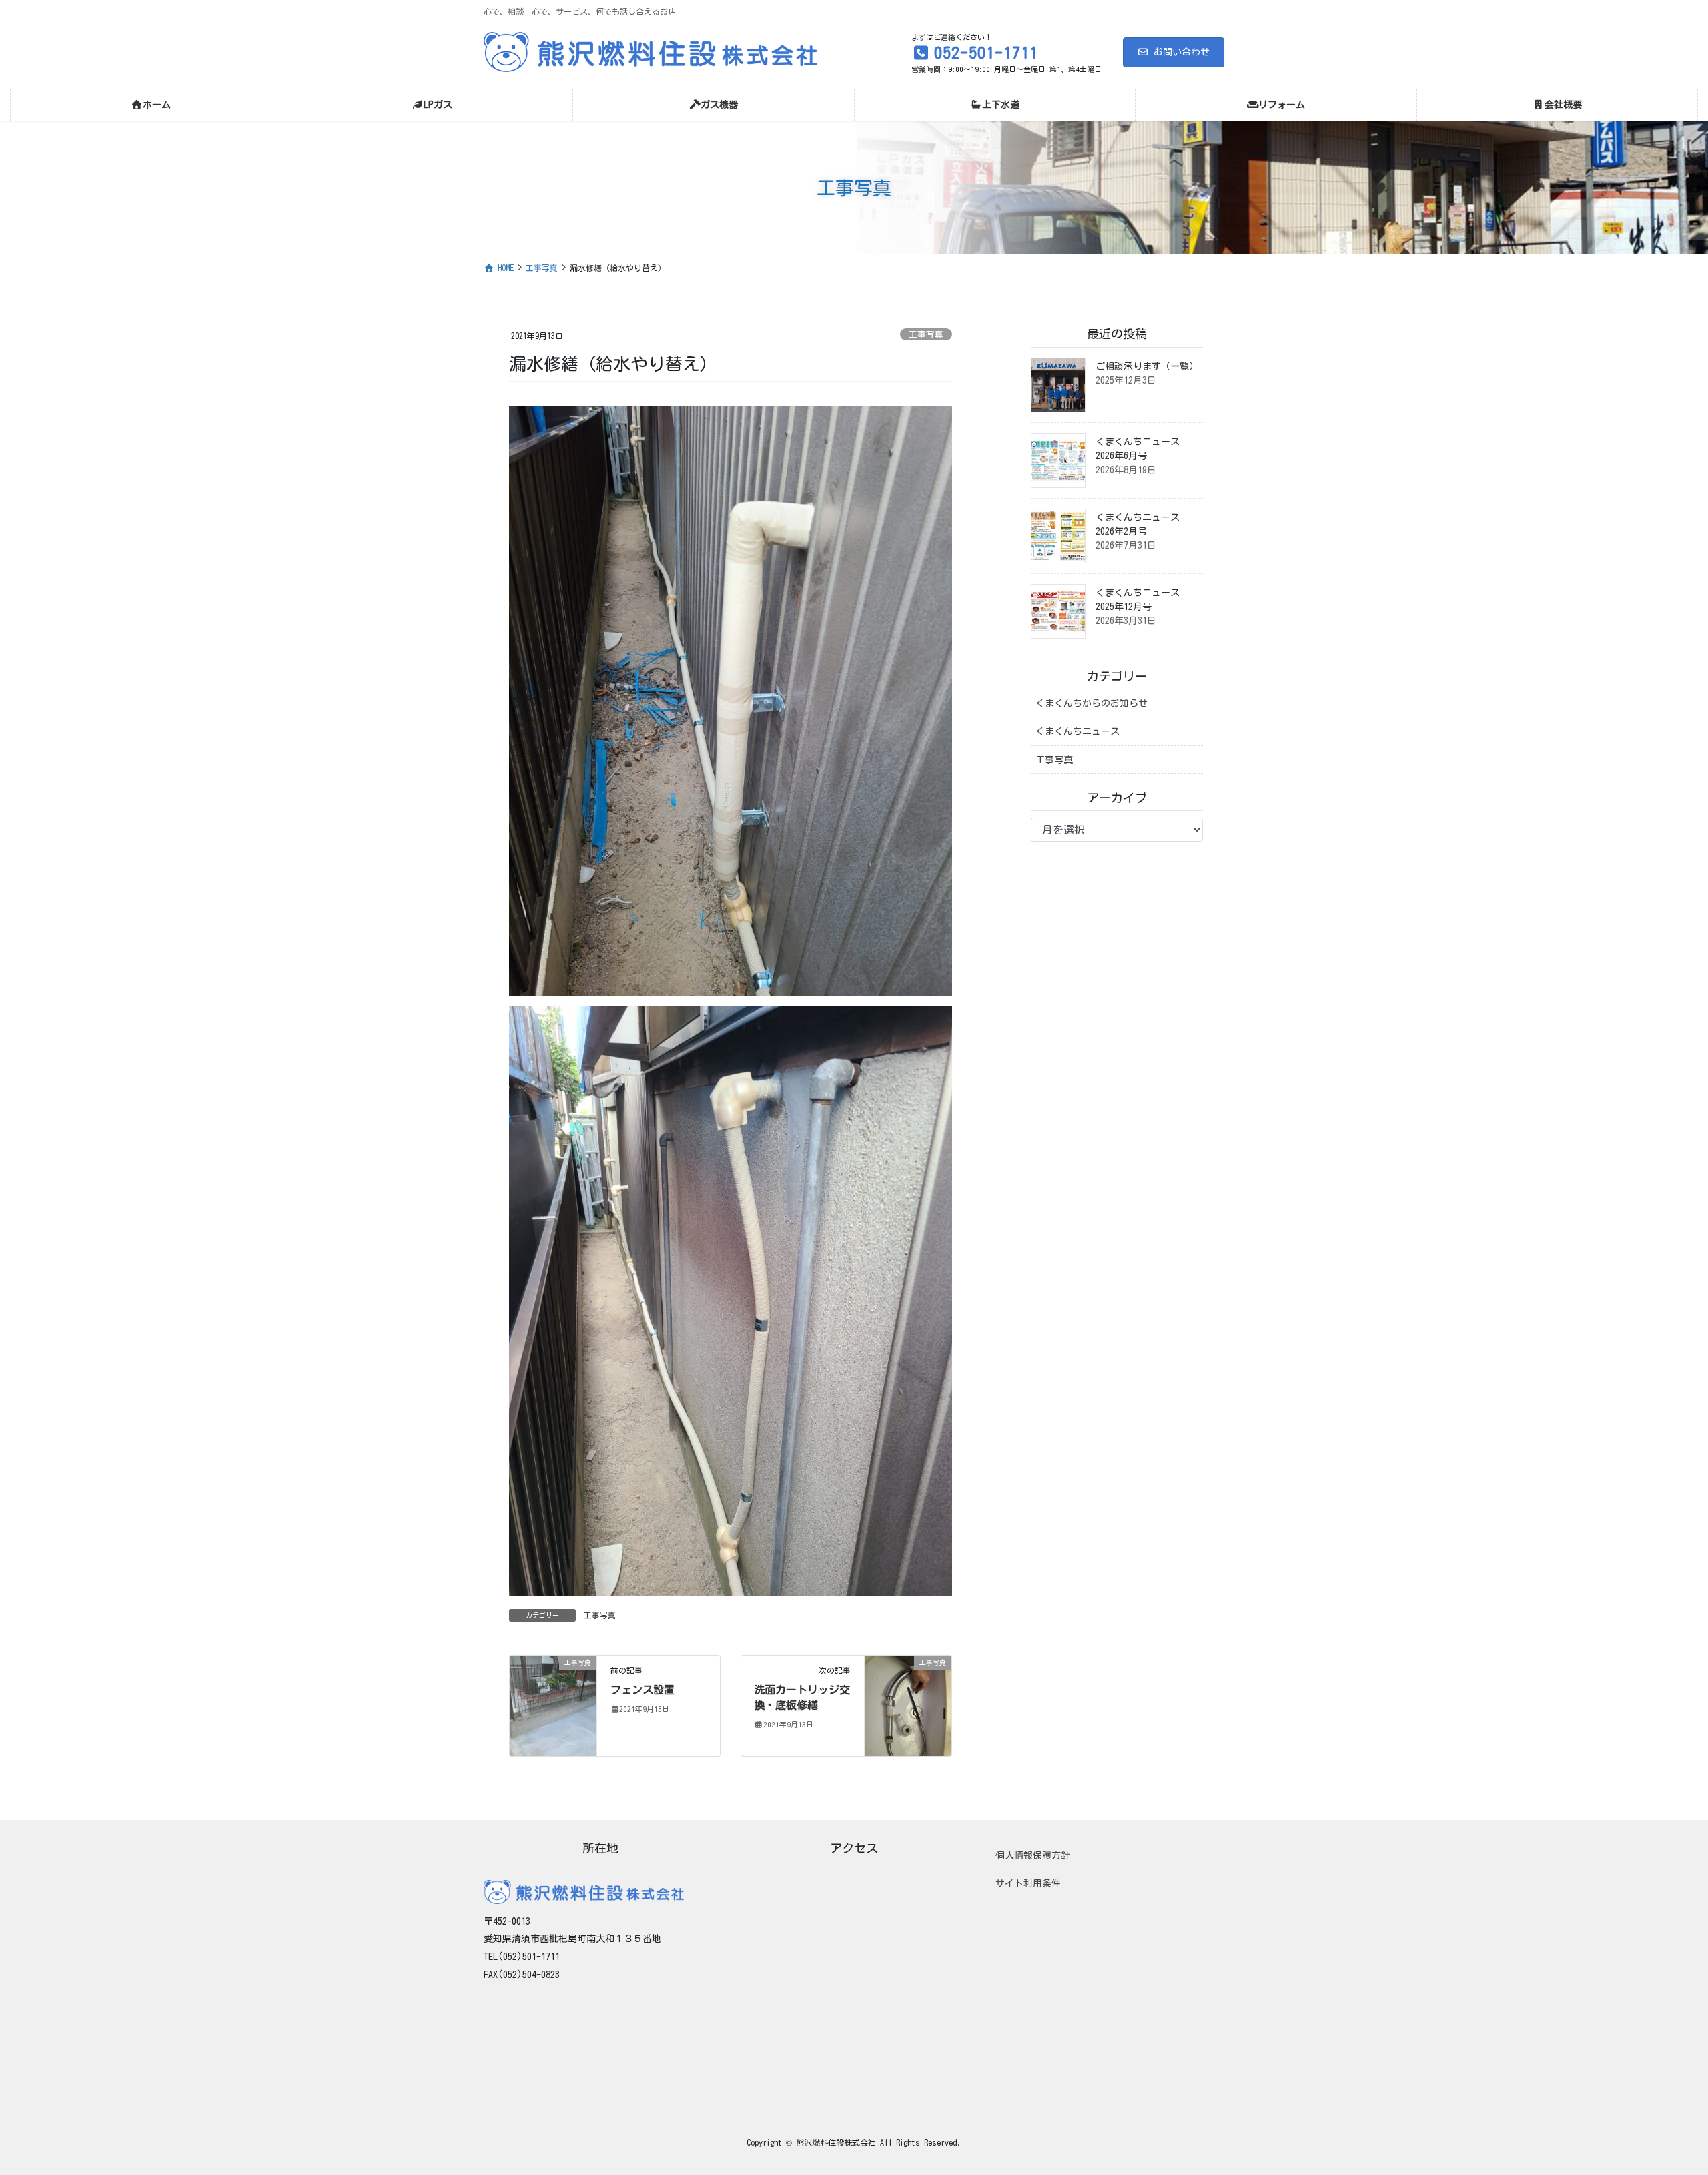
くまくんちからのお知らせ (1092, 703)
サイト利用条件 (1028, 1883)
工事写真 (926, 335)
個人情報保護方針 (1033, 1855)
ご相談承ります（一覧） (1147, 366)
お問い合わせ (1182, 52)
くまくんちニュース (1078, 731)
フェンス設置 (643, 1690)
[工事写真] (553, 1704)
